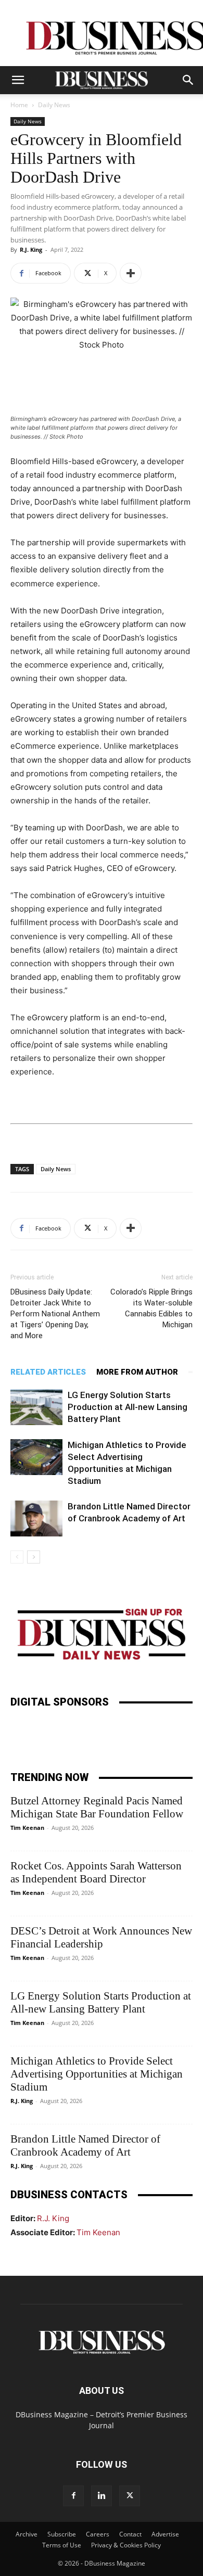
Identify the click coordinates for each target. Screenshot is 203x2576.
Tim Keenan (27, 1828)
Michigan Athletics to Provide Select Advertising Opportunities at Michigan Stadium (97, 2074)
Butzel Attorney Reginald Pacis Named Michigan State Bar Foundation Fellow (97, 1807)
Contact (130, 2534)
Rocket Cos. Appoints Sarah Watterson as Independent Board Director (96, 1872)
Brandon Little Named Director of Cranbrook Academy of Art (85, 2145)
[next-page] (34, 1557)
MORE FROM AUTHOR (137, 1372)
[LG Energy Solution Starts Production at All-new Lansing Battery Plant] (36, 1407)
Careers (98, 2534)
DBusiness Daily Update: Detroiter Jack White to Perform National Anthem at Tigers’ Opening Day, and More (55, 1314)
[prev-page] (17, 1557)
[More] (131, 273)
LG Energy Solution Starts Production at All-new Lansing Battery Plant (128, 1407)
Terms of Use (62, 2545)
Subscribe (62, 2534)
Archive (27, 2534)
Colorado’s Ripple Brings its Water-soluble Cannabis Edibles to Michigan (151, 1308)
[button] (18, 80)
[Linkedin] (102, 2496)
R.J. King (31, 249)
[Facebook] (73, 2496)
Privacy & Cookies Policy (126, 2545)
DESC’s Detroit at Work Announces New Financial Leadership (101, 1937)
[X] (130, 2496)
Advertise (165, 2534)
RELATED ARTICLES (48, 1372)
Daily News (54, 105)
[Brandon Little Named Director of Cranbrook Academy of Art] (36, 1518)
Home (19, 105)
